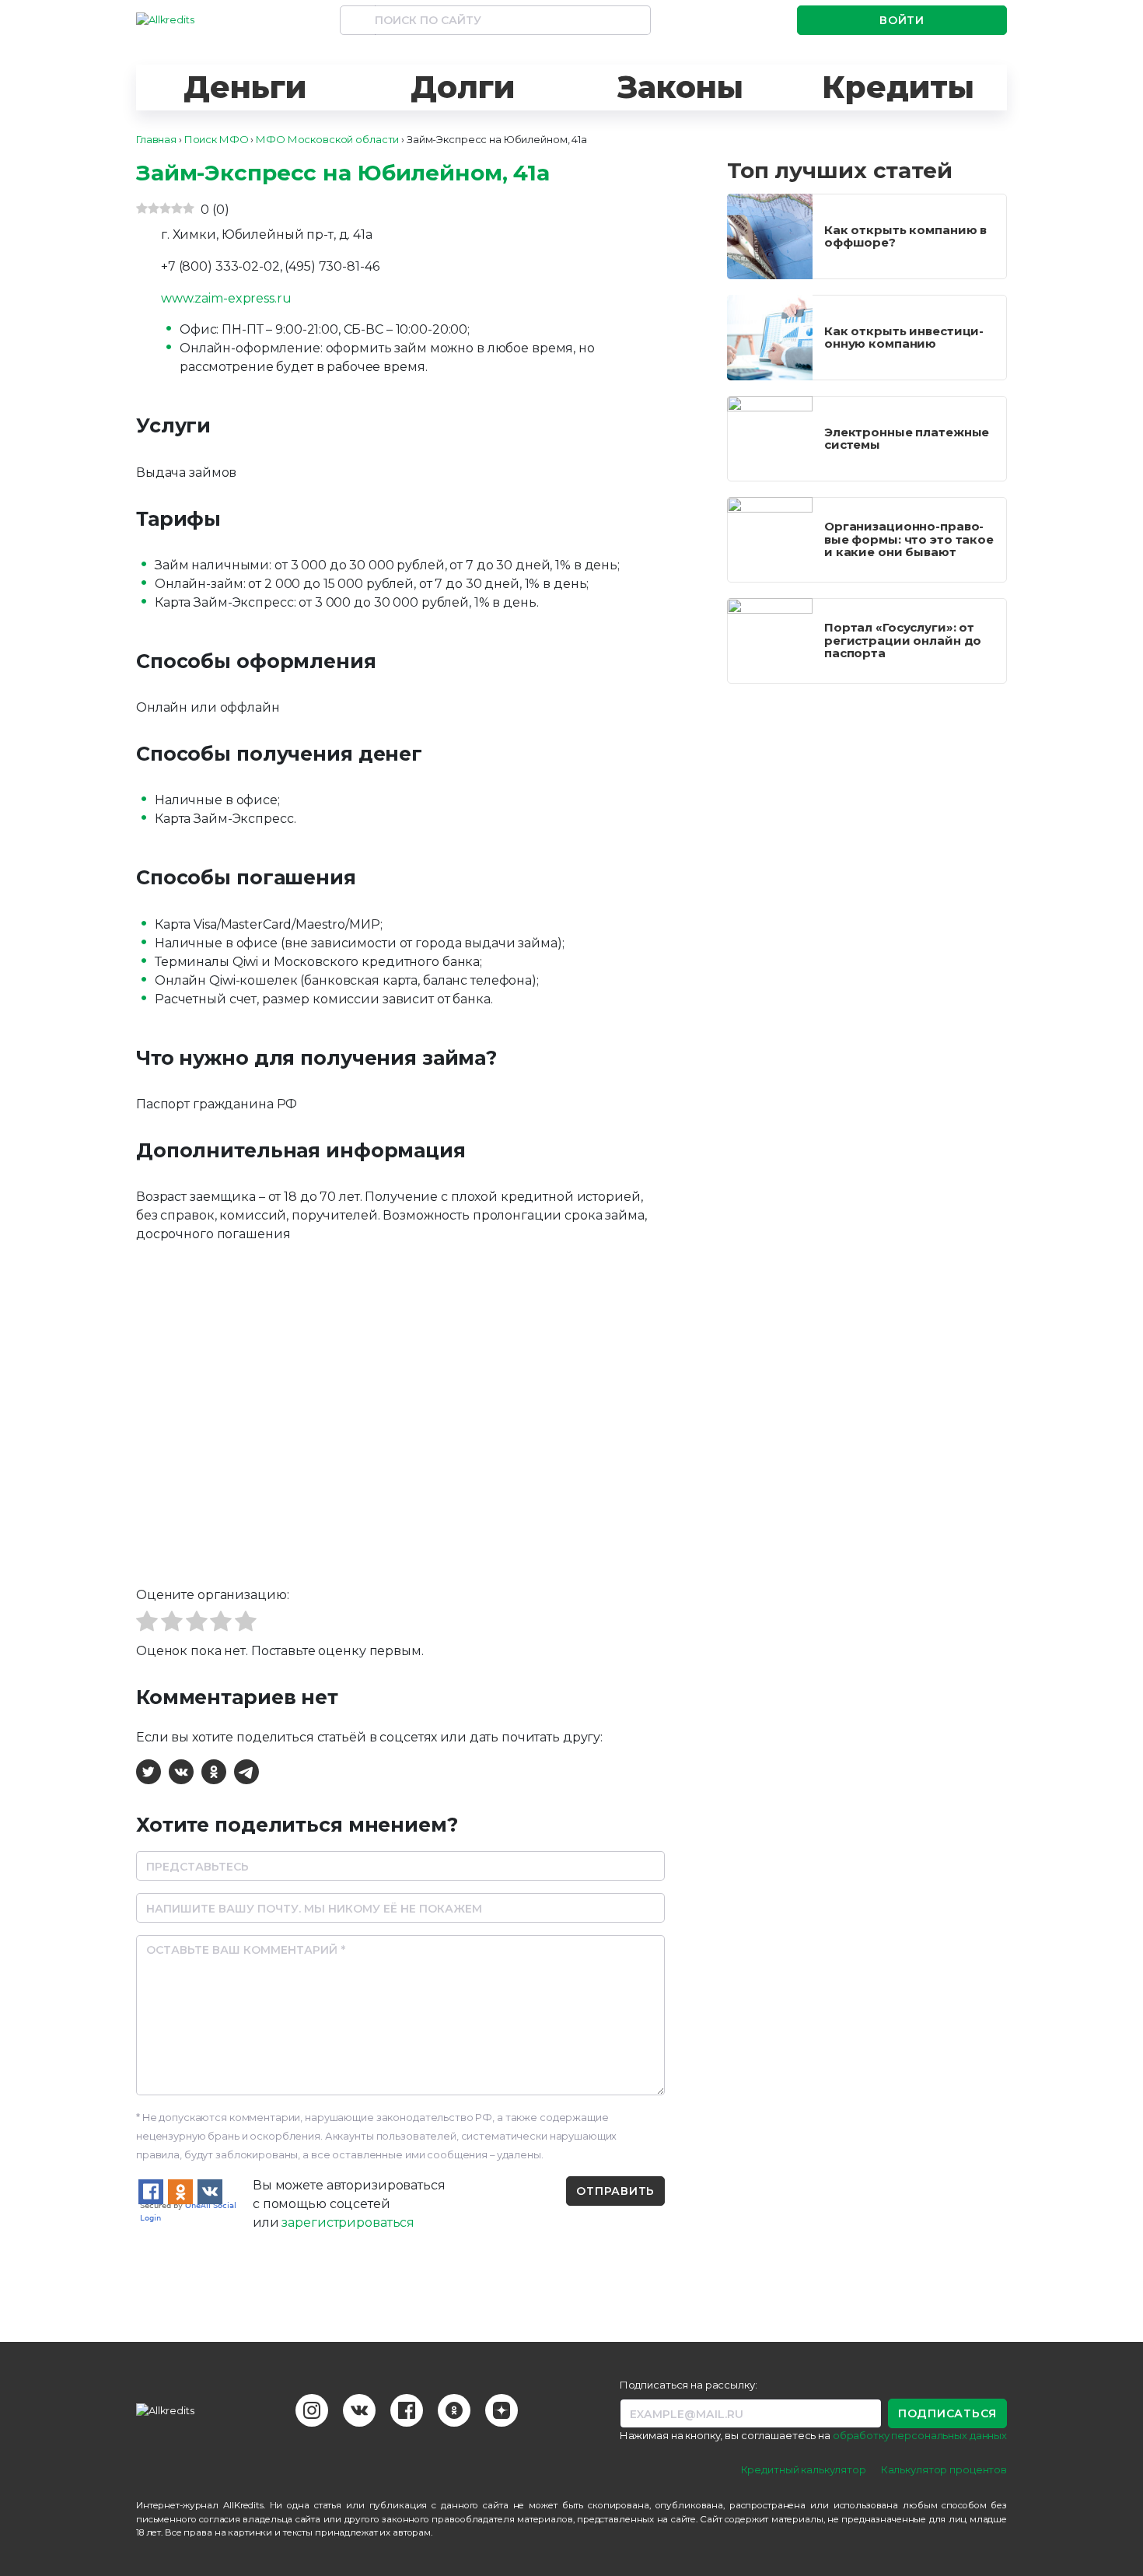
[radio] (147, 1624)
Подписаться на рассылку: (689, 2385)
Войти (902, 20)
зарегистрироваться (348, 2222)
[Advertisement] (867, 808)
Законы (680, 87)
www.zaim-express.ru (226, 298)
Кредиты (898, 87)
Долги (462, 87)
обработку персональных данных (920, 2435)
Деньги (245, 87)
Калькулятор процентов (944, 2469)
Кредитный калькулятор (804, 2469)
